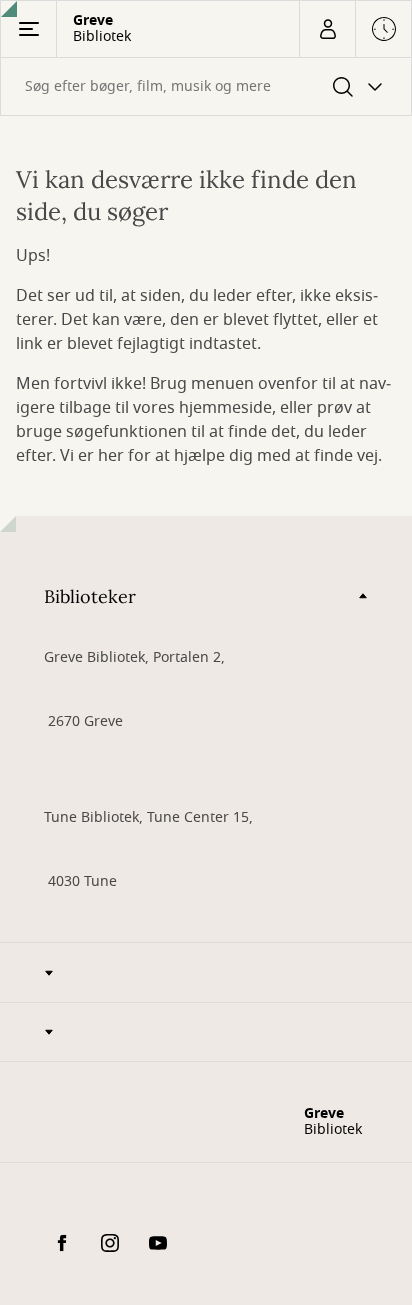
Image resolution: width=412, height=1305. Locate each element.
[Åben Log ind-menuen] (327, 29)
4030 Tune (80, 881)
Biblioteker (90, 596)
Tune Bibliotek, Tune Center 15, (148, 817)
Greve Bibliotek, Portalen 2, (134, 657)
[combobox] (206, 86)
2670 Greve (83, 721)
